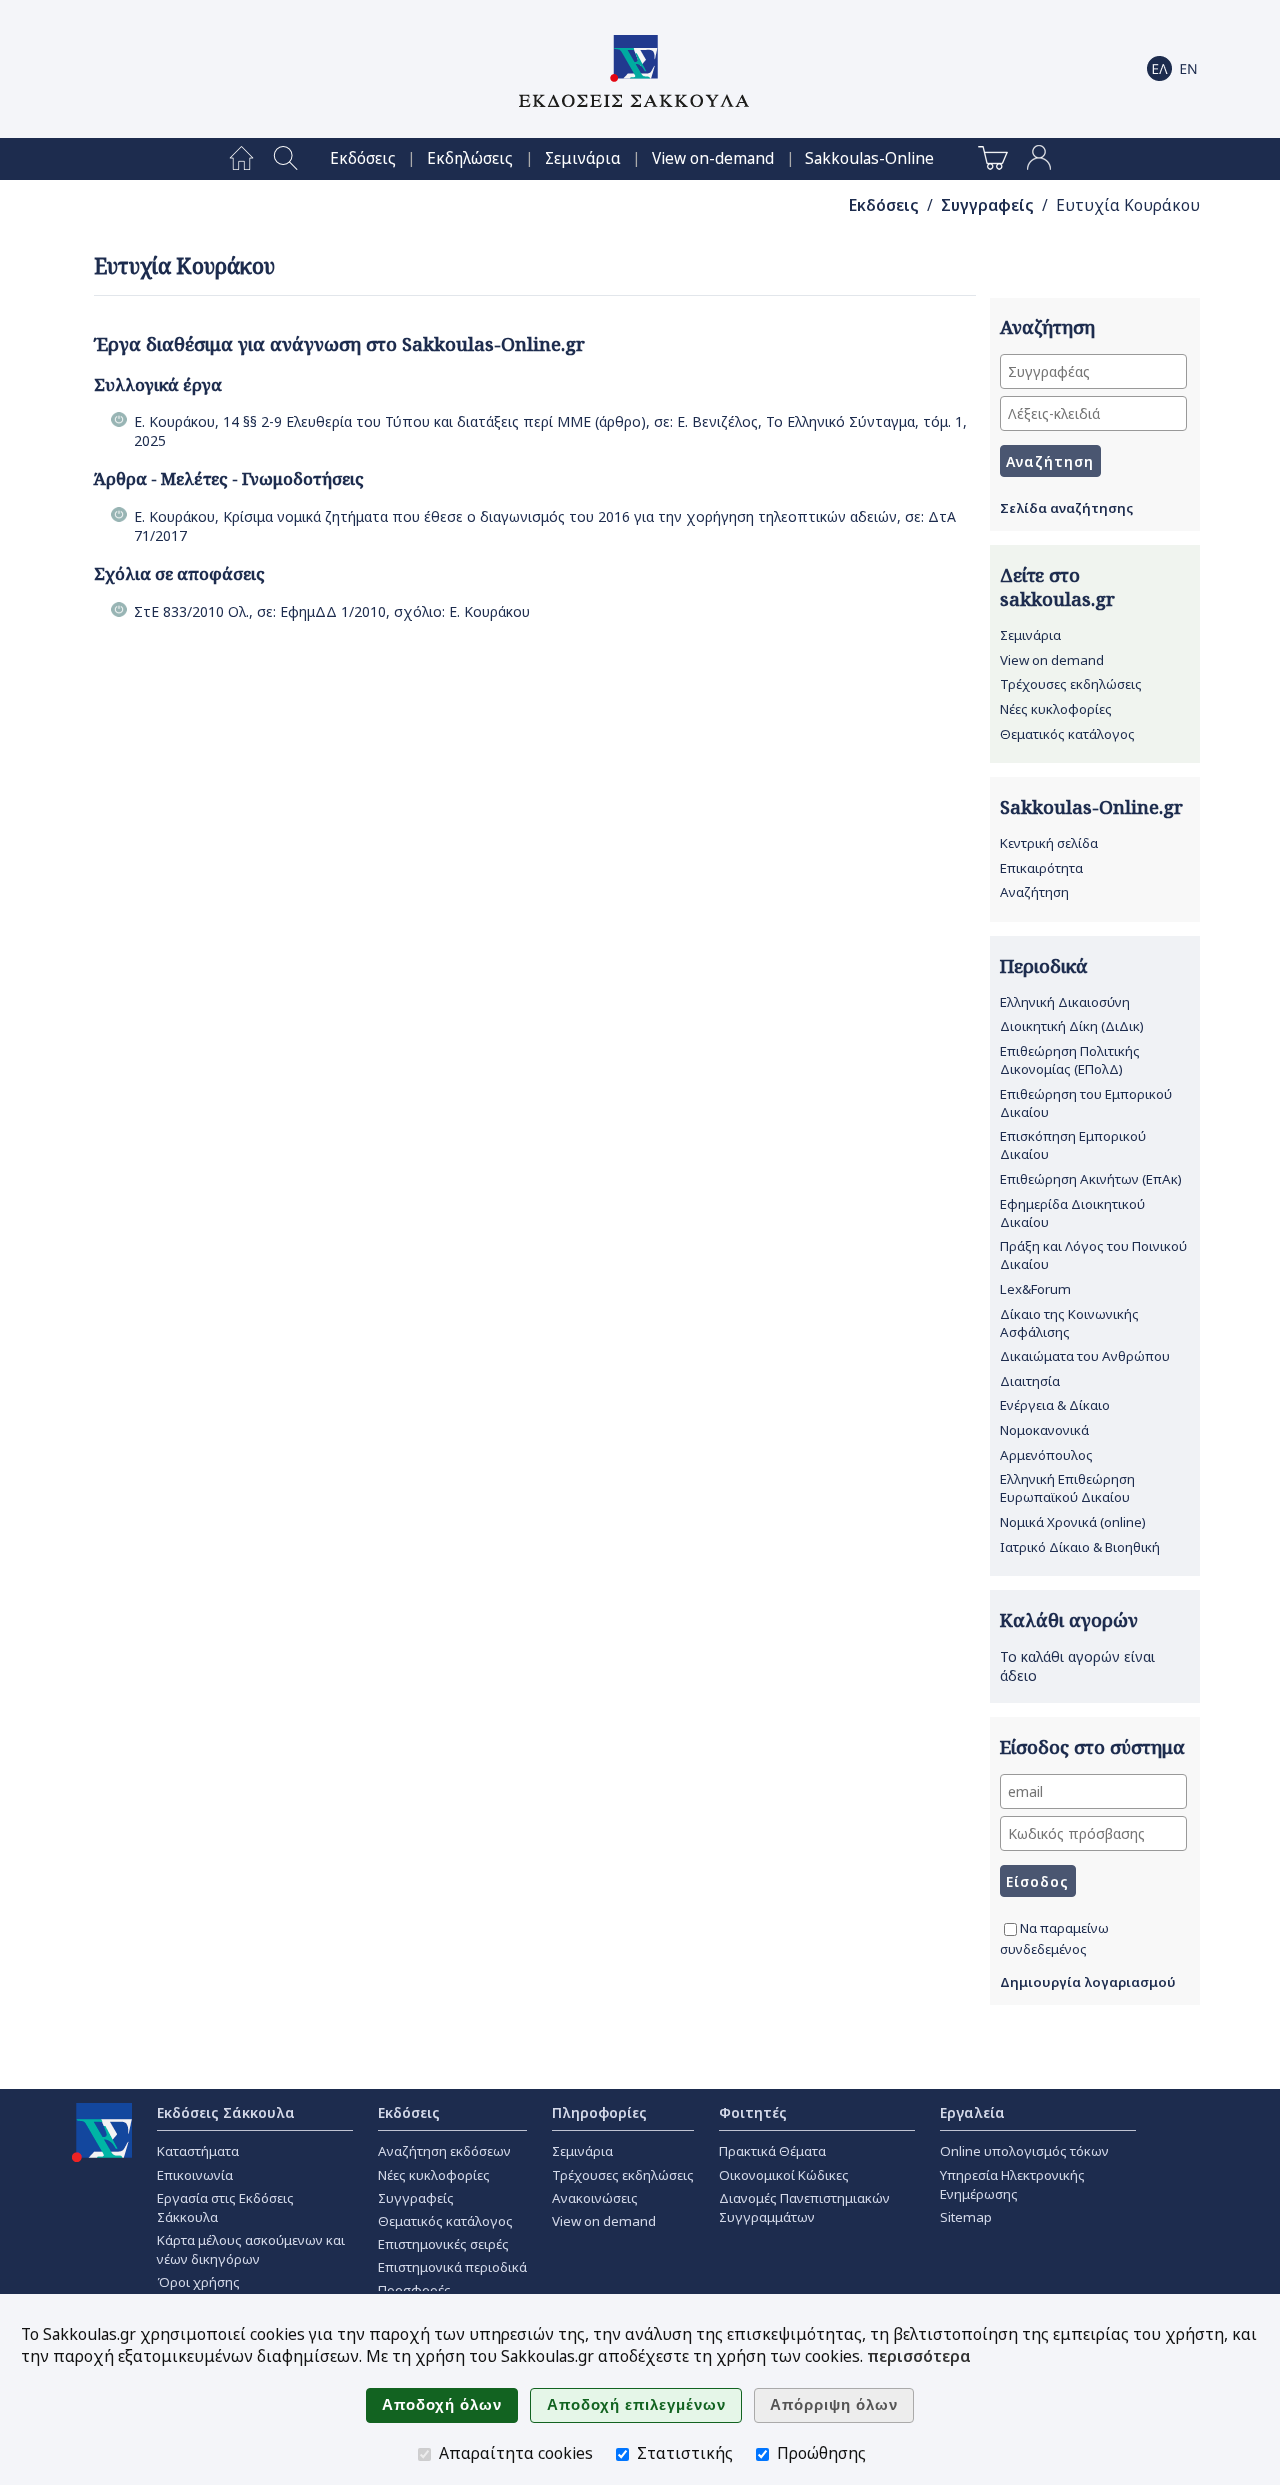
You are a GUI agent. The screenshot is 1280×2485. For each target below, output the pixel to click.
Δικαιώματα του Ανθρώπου (1085, 1356)
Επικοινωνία (195, 2175)
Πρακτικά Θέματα (772, 2151)
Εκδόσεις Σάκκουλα (226, 2112)
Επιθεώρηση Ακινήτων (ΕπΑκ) (1091, 1179)
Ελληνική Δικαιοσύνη (1065, 1002)
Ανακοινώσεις (595, 2198)
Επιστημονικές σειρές (443, 2244)
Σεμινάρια (583, 158)
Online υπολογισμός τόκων (1024, 2151)
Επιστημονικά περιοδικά (452, 2267)
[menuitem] (241, 159)
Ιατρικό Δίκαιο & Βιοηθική (1080, 1547)
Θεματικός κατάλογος (1067, 734)
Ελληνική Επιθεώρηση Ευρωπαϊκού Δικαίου (1067, 1488)
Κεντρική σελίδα (1049, 843)
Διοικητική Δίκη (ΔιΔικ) (1072, 1026)
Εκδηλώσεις (470, 158)
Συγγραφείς (987, 205)
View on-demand (713, 158)
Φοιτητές (753, 2112)
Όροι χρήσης (198, 2282)
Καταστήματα (198, 2151)
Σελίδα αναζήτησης (1066, 508)
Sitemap (966, 2217)
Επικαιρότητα (1041, 868)
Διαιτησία (1030, 1381)
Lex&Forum (1035, 1289)
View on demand (1052, 660)
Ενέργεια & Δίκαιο (1055, 1405)
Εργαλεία (972, 2112)
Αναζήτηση (1034, 892)
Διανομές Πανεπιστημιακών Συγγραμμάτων (804, 2207)
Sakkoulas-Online (869, 158)
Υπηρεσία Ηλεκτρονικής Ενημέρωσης (1012, 2184)
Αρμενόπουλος (1046, 1455)
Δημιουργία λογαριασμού (1088, 1982)
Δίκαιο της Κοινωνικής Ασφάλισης (1069, 1323)
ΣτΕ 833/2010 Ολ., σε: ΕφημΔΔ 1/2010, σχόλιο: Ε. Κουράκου (332, 611)
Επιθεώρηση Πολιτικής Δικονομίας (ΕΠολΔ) (1070, 1060)
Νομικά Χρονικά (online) (1073, 1522)
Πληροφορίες (599, 2112)
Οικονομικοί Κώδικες (784, 2175)
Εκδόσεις (363, 158)
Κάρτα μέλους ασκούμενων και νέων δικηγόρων (251, 2249)
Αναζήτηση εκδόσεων (444, 2151)
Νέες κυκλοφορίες (1056, 709)
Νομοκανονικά (1044, 1430)
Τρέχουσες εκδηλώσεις (1071, 684)
